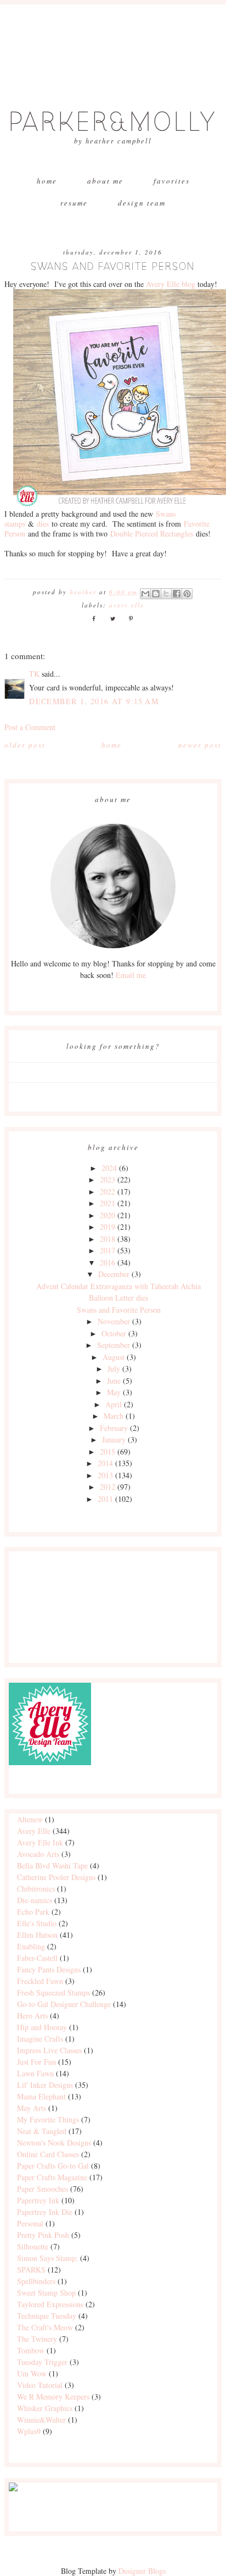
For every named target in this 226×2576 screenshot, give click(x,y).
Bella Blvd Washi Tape (52, 1865)
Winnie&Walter (41, 2420)
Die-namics (35, 1900)
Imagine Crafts (40, 2039)
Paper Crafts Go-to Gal (53, 2166)
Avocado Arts (38, 1854)
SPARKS (31, 2270)
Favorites (172, 181)
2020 (108, 1215)
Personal (30, 2223)
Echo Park (33, 1912)
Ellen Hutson (37, 1935)
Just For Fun (36, 2062)
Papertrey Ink (38, 2200)
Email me (131, 975)
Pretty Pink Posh (43, 2235)
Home (47, 181)
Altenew (30, 1819)
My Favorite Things (48, 2119)
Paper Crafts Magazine (52, 2177)
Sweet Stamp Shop (46, 2293)
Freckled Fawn (40, 1981)
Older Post (25, 745)
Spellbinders (36, 2281)
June (114, 1381)
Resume (74, 203)
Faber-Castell (37, 1958)
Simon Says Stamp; (47, 2258)
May (114, 1392)
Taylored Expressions (50, 2304)
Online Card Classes (48, 2154)
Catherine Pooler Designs (56, 1877)
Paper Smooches (43, 2189)
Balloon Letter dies (118, 1298)
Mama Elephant (41, 2096)
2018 (108, 1239)
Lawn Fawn (35, 2073)
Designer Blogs (142, 2571)
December (114, 1274)
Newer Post (200, 745)
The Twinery (37, 2339)
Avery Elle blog (171, 284)
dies (43, 524)
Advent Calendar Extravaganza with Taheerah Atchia (118, 1286)
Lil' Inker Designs (45, 2085)
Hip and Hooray (42, 2027)
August (114, 1357)
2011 (105, 1499)
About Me (105, 181)
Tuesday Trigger (42, 2362)
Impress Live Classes (49, 2050)
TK (34, 674)
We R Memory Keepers (53, 2397)
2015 (108, 1452)
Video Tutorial (40, 2385)
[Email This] (145, 594)
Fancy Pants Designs (49, 1969)
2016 (108, 1262)
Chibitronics (36, 1889)
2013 (105, 1475)
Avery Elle (127, 605)
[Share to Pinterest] (187, 594)
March (114, 1416)
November (114, 1321)
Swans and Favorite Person (119, 1310)
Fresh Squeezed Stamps (53, 1992)
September (114, 1345)
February (114, 1428)
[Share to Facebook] (177, 594)
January (114, 1439)
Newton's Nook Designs (54, 2143)
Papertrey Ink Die (45, 2212)
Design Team (142, 203)
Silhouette (33, 2246)
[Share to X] (166, 594)
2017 (108, 1250)
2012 (108, 1487)
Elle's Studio (37, 1923)
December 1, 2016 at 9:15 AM (94, 701)
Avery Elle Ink (40, 1842)
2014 (105, 1463)
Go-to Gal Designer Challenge (64, 2004)
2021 (108, 1203)
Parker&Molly (113, 122)
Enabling (31, 1946)
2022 (108, 1192)
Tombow (31, 2350)
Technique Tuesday (47, 2316)
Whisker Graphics (45, 2408)
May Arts (32, 2108)
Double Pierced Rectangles (152, 534)
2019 (108, 1227)
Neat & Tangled (42, 2131)
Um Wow (32, 2373)
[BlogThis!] (156, 594)
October (114, 1333)
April (114, 1404)
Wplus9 (29, 2431)
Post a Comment (30, 727)
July (114, 1369)
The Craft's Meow (45, 2327)
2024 (109, 1168)
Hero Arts (32, 2016)
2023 (108, 1179)
